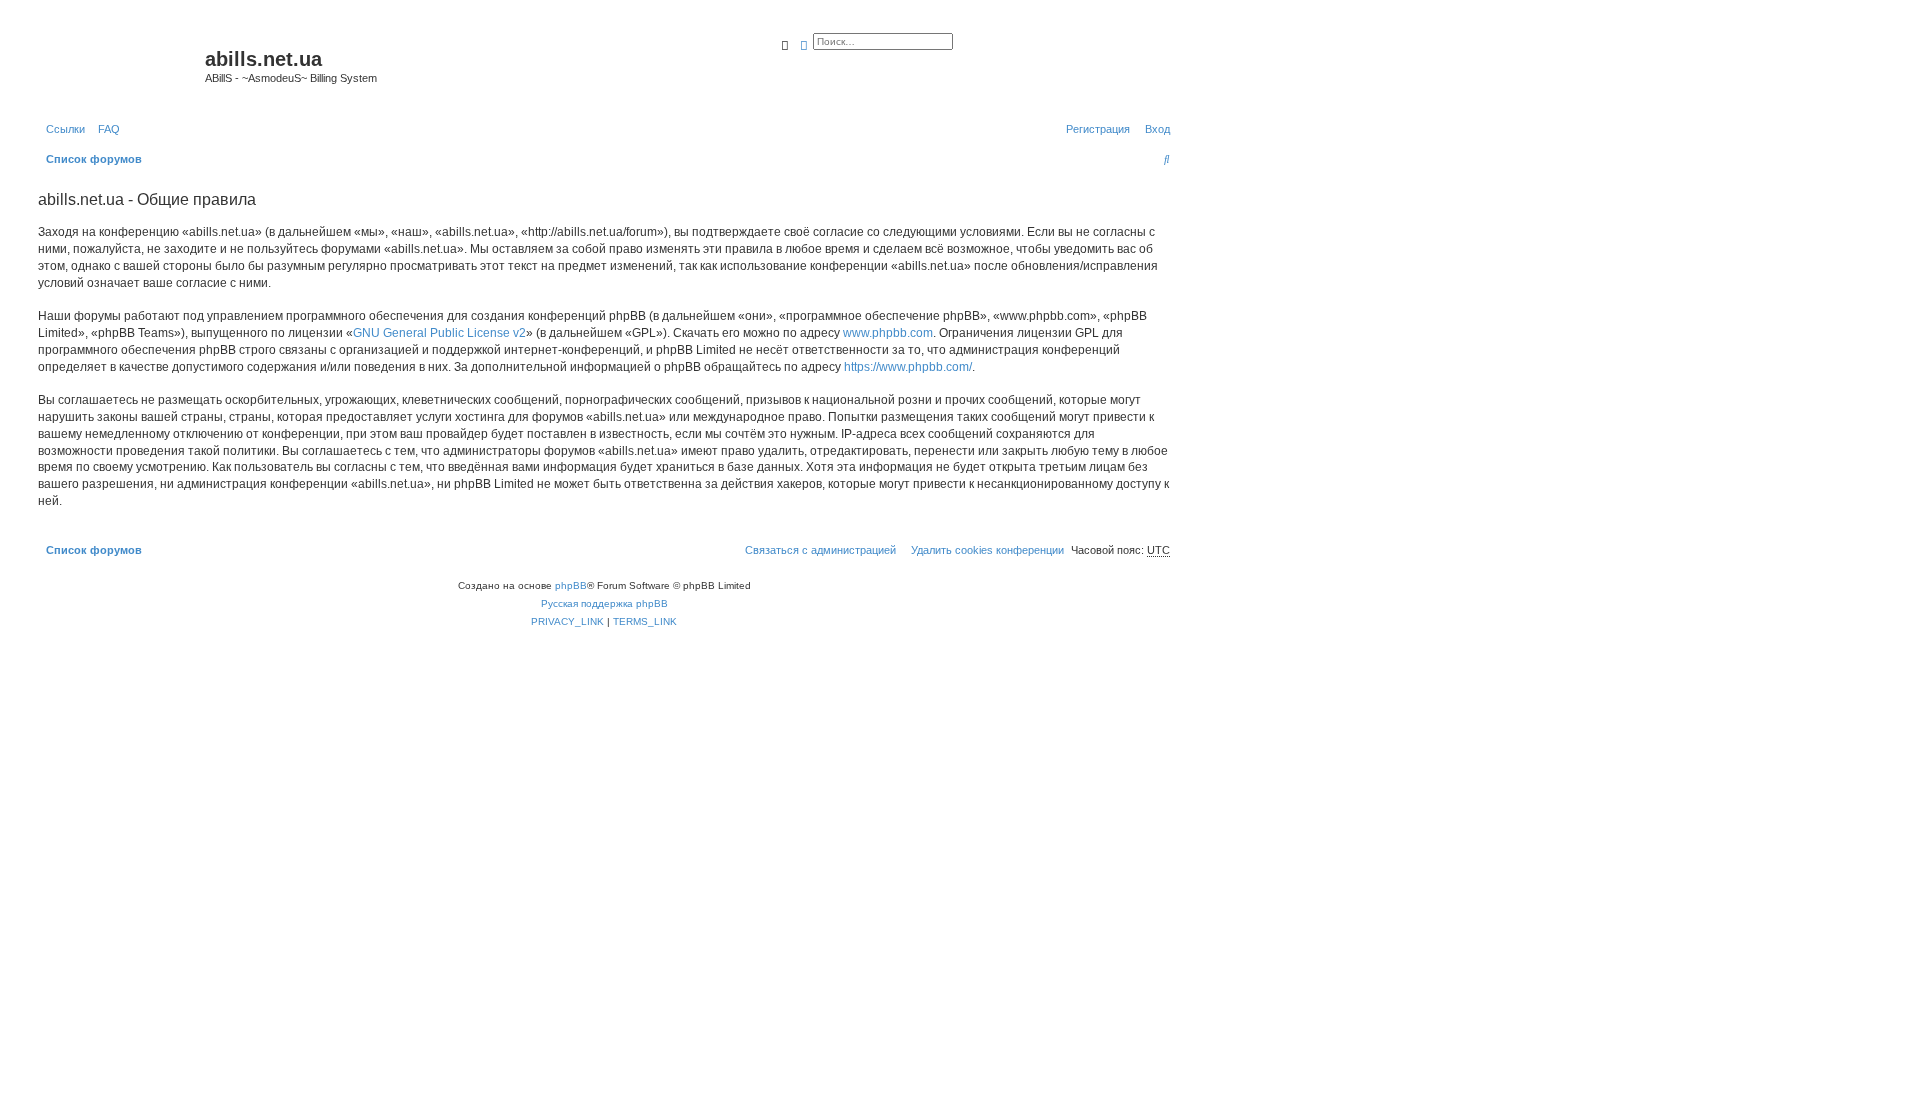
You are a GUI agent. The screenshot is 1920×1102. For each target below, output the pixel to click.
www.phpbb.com (888, 333)
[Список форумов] (119, 65)
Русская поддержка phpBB (604, 603)
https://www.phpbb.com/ (908, 367)
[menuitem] (105, 129)
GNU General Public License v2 (439, 333)
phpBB (571, 585)
